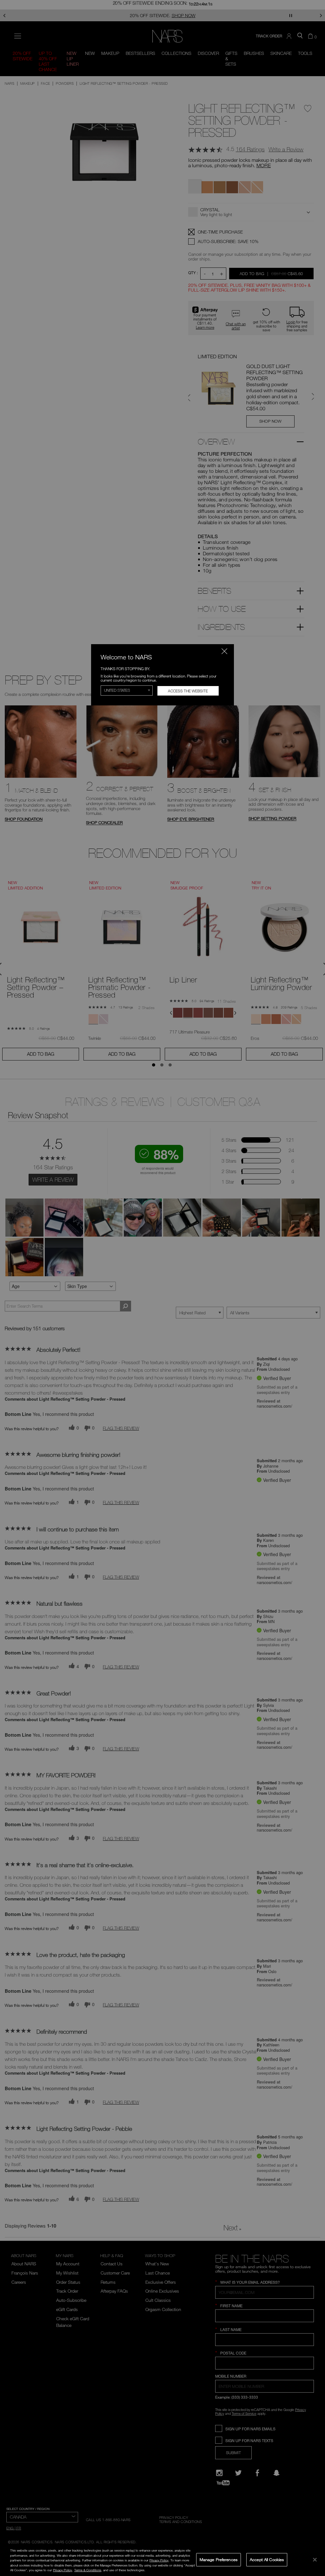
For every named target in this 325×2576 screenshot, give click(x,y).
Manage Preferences (219, 2559)
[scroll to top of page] (315, 2529)
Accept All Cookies (267, 2559)
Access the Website (188, 691)
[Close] (315, 2559)
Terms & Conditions (88, 2570)
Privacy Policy (159, 2560)
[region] (162, 2560)
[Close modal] (224, 651)
